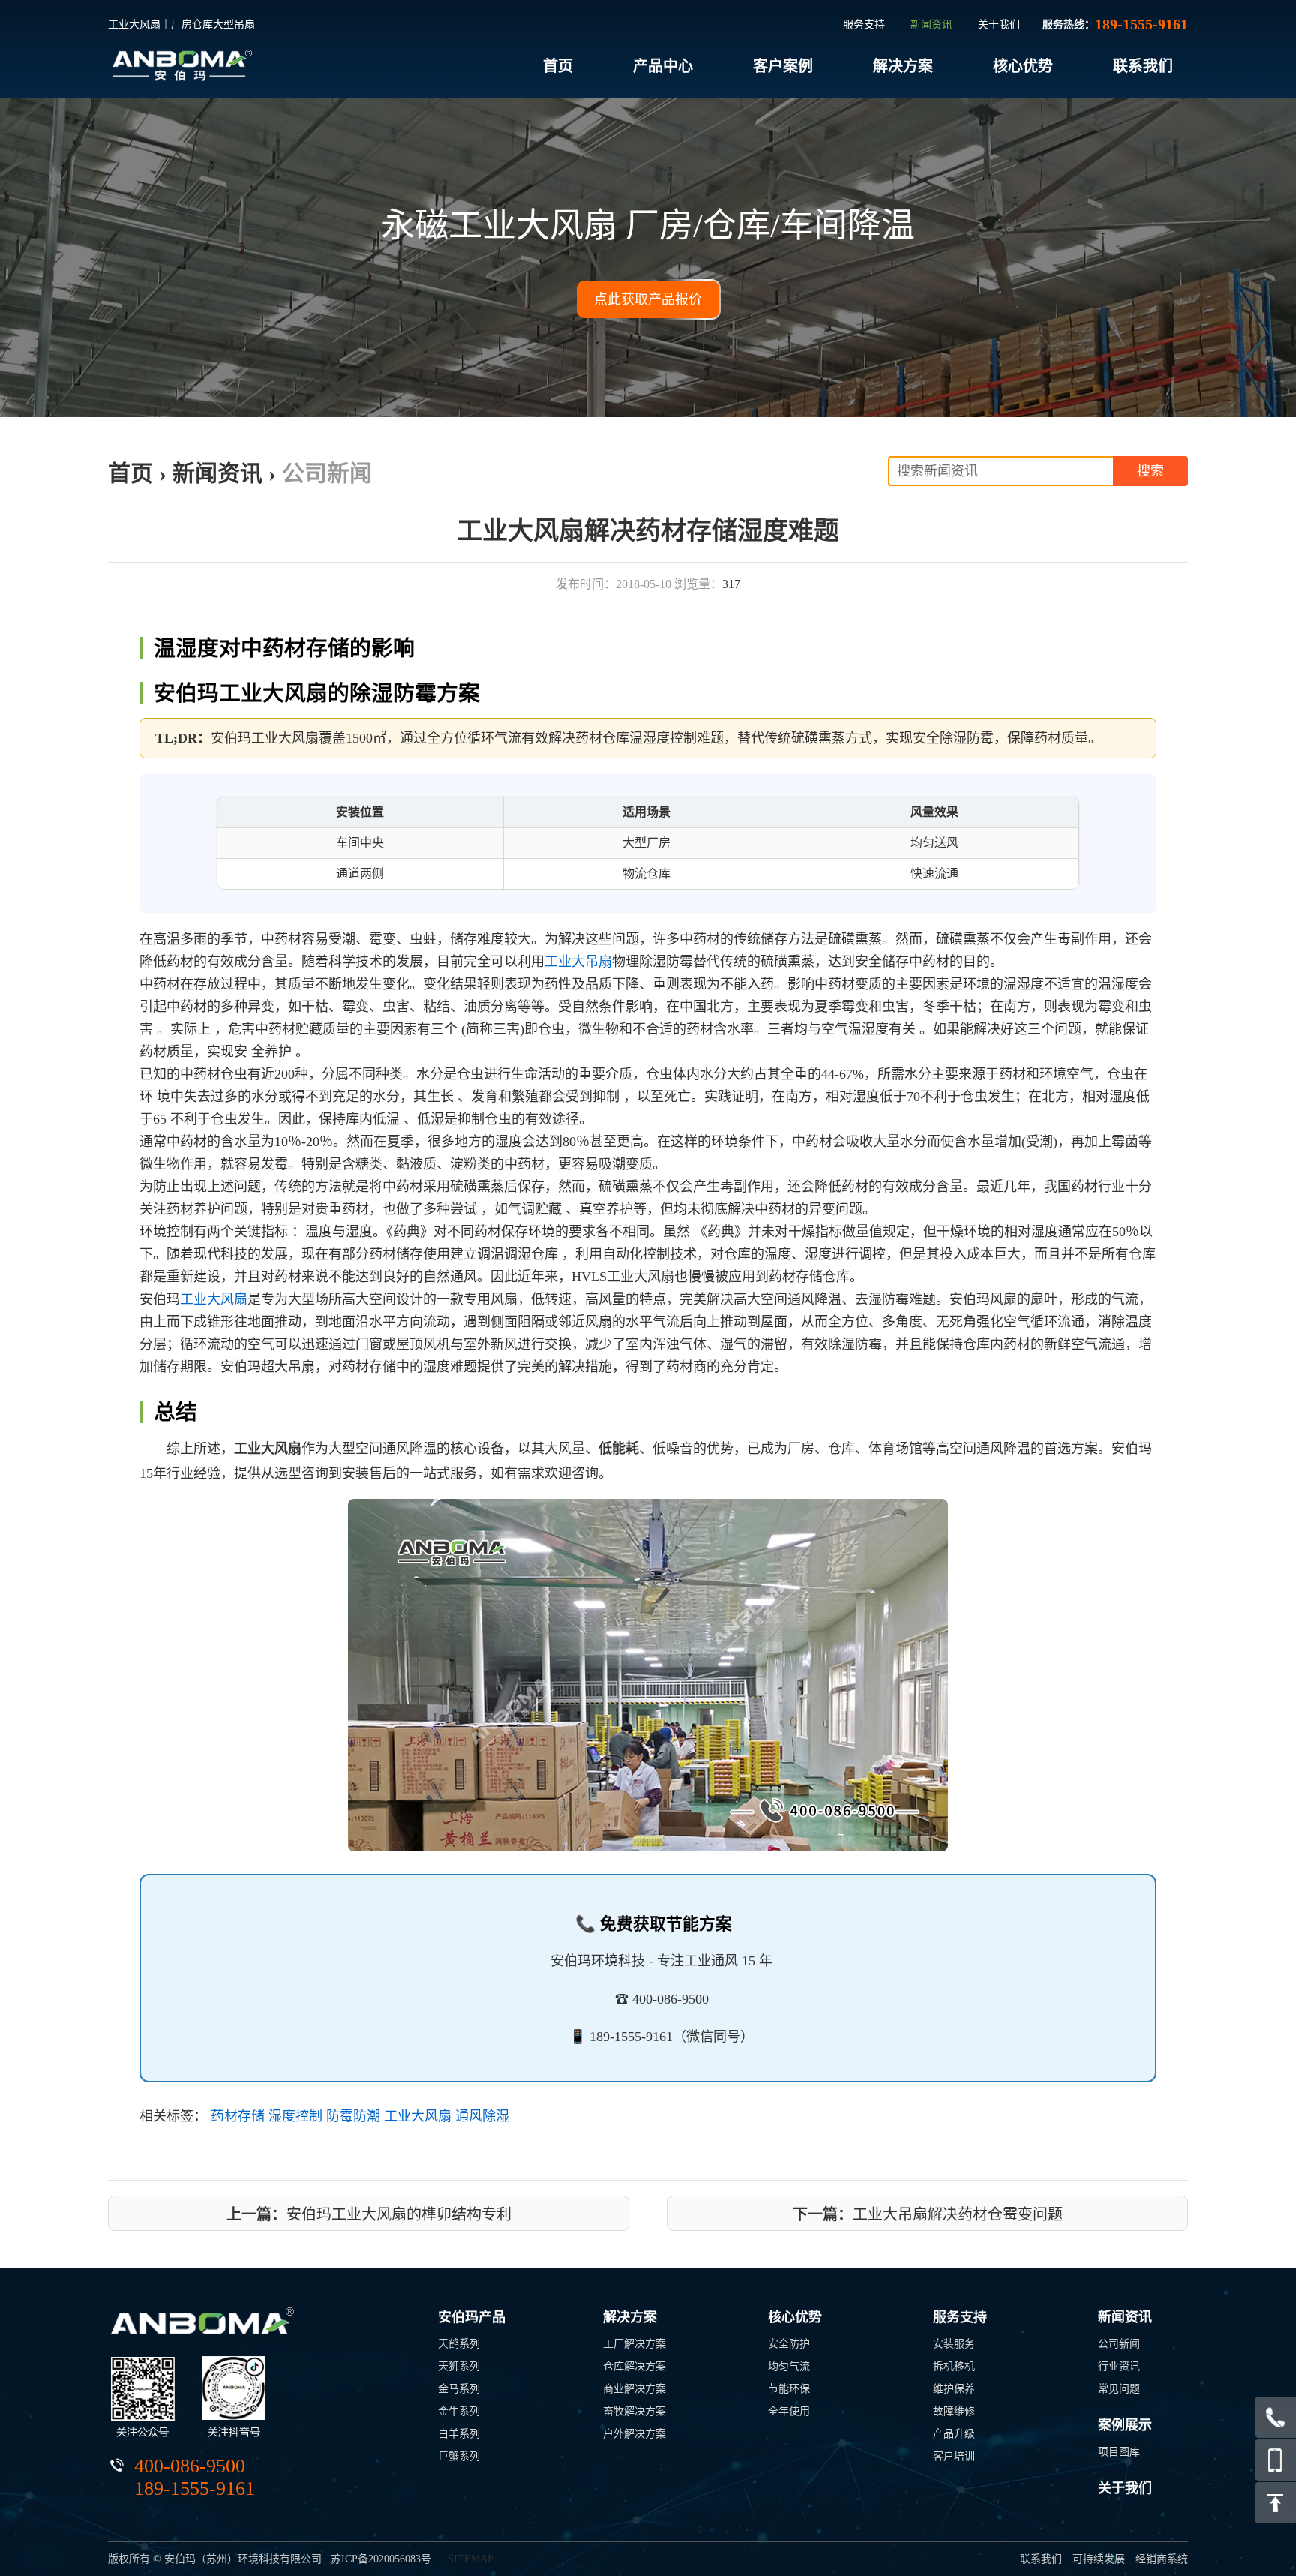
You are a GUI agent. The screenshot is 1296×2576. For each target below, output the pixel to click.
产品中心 (663, 66)
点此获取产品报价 (648, 299)
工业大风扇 (214, 1299)
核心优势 (1023, 66)
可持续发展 (1099, 2559)
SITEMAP (471, 2559)
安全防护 (789, 2344)
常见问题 (1119, 2389)
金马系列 (459, 2389)
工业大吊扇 (578, 962)
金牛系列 (459, 2411)
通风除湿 (482, 2116)
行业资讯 (1119, 2366)
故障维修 (954, 2411)
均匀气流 (789, 2366)
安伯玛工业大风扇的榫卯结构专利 (369, 2214)
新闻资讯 (931, 24)
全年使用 (789, 2411)
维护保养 (954, 2389)
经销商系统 (1162, 2559)
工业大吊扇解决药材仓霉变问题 (928, 2214)
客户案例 (783, 66)
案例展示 (1125, 2425)
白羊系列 (459, 2434)
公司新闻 (327, 473)
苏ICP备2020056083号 (381, 2559)
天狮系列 (459, 2366)
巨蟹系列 (459, 2456)
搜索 (1150, 471)
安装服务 (954, 2344)
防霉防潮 (353, 2116)
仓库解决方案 (634, 2366)
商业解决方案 (634, 2389)
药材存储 (238, 2116)
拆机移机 (954, 2366)
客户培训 (954, 2456)
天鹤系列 (459, 2344)
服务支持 (864, 24)
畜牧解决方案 (634, 2411)
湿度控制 (295, 2116)
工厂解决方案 (634, 2344)
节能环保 (789, 2389)
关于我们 (999, 24)
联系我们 (1143, 66)
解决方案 (903, 66)
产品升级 (954, 2434)
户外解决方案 (634, 2434)
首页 (558, 66)
